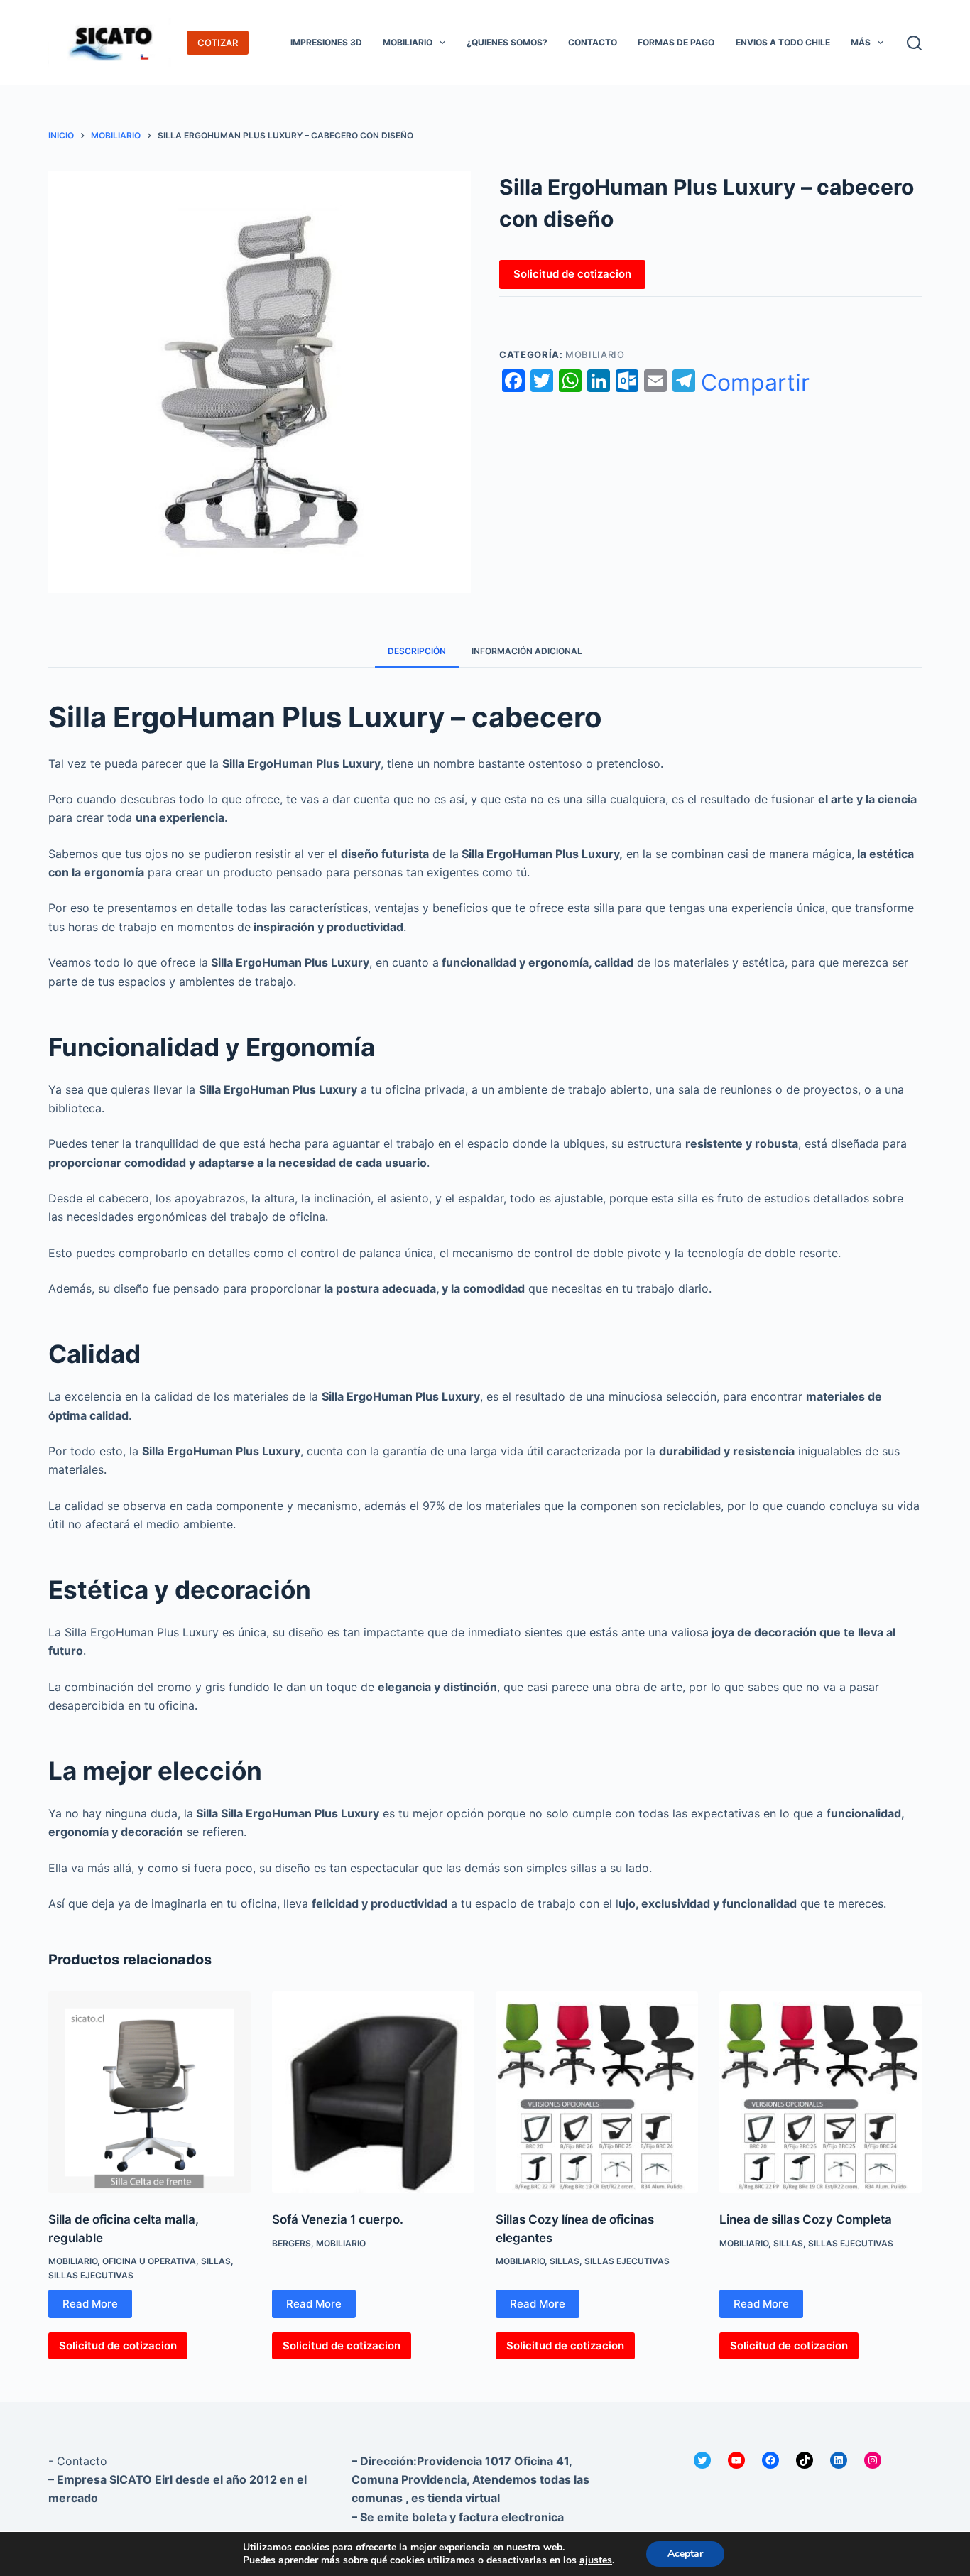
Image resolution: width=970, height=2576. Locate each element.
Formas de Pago (676, 42)
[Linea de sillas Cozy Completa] (821, 2093)
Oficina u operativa (149, 2261)
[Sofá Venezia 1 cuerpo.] (373, 2093)
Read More (90, 2304)
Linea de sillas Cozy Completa (806, 2219)
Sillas (216, 2261)
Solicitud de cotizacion (572, 274)
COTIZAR (218, 43)
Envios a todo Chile (783, 42)
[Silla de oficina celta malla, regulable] (149, 2093)
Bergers (291, 2243)
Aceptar (685, 2554)
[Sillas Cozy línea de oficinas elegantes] (597, 2093)
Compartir (755, 383)
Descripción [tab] (417, 651)
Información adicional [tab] (527, 651)
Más (861, 42)
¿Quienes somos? (507, 42)
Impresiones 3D (326, 42)
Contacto (593, 42)
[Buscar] (914, 43)
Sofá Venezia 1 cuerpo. (338, 2219)
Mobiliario (408, 42)
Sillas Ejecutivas (91, 2275)
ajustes (596, 2560)
